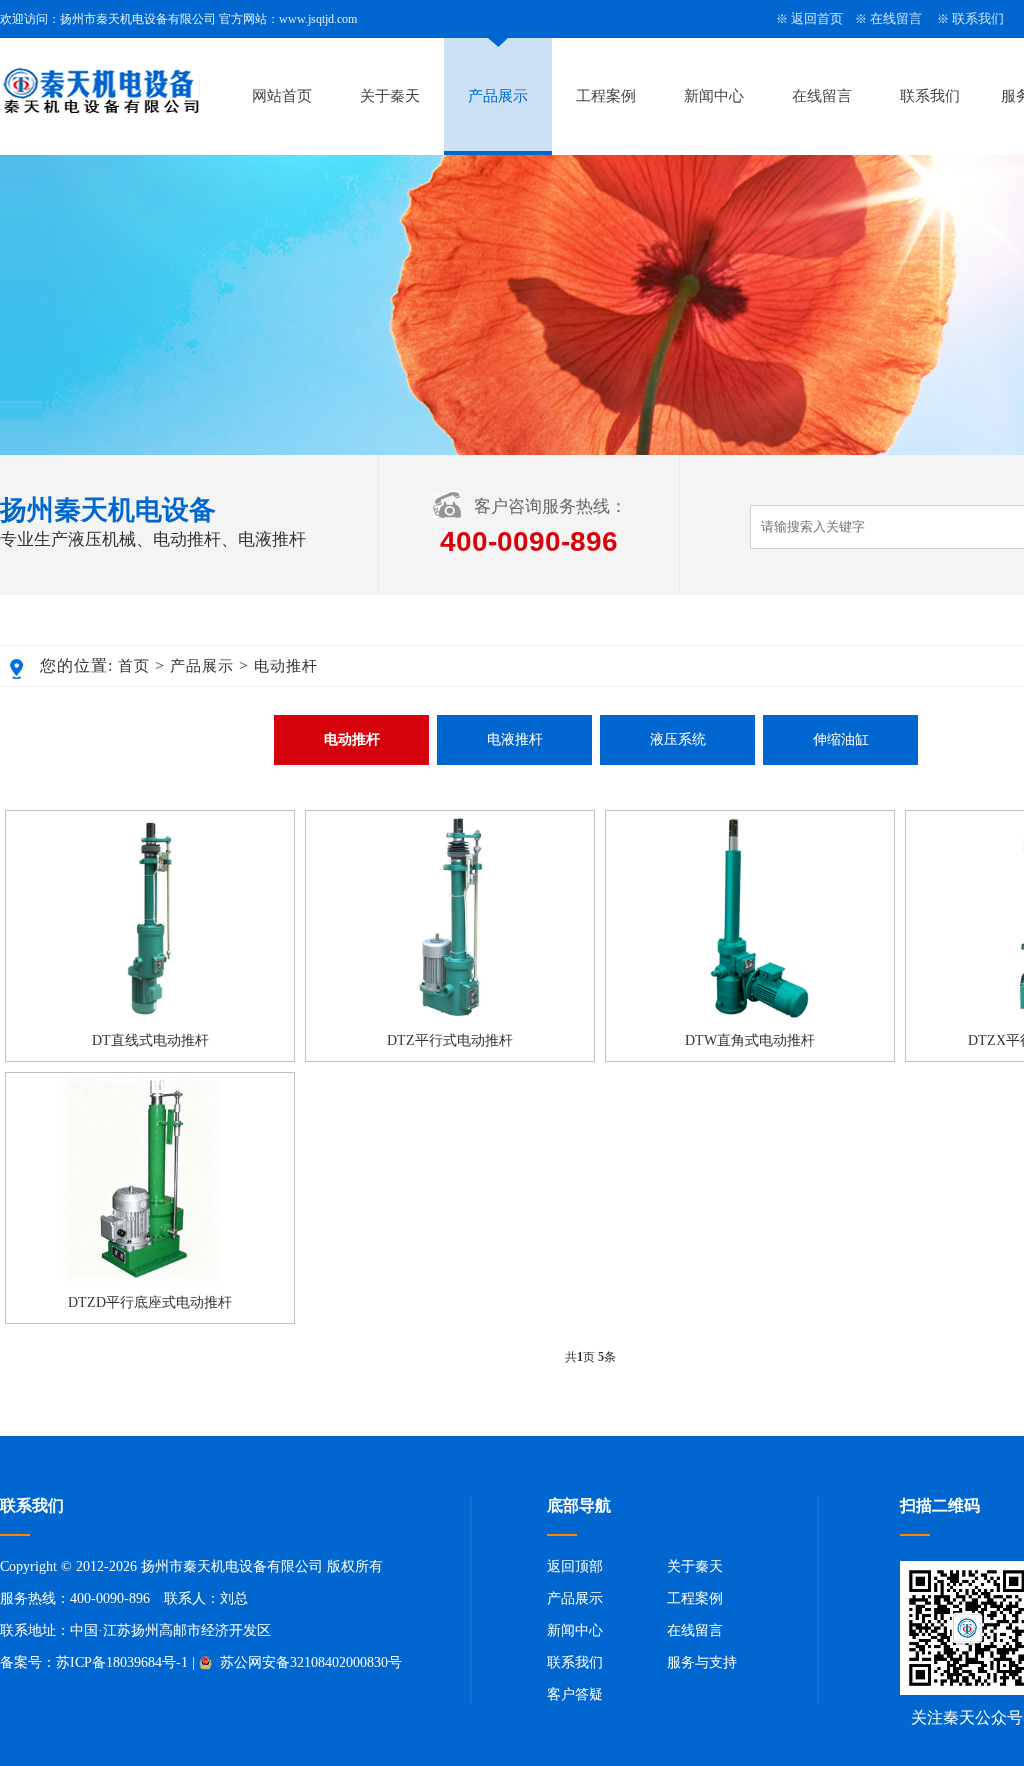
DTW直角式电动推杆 (750, 1040)
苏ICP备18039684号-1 (122, 1662)
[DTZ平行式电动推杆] (450, 1017)
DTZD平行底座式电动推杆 (150, 1302)
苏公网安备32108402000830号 (309, 1662)
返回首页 (817, 18)
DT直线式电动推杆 (150, 1040)
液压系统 (678, 739)
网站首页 (282, 96)
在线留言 (896, 18)
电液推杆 (515, 739)
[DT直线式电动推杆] (150, 1017)
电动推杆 (286, 666)
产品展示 (498, 96)
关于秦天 (390, 96)
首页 (134, 666)
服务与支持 (702, 1662)
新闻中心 (714, 96)
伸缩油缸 (841, 739)
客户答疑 (575, 1694)
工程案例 (606, 96)
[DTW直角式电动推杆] (750, 1017)
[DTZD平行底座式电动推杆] (150, 1279)
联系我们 (978, 18)
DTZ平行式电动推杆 (450, 1040)
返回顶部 (575, 1566)
